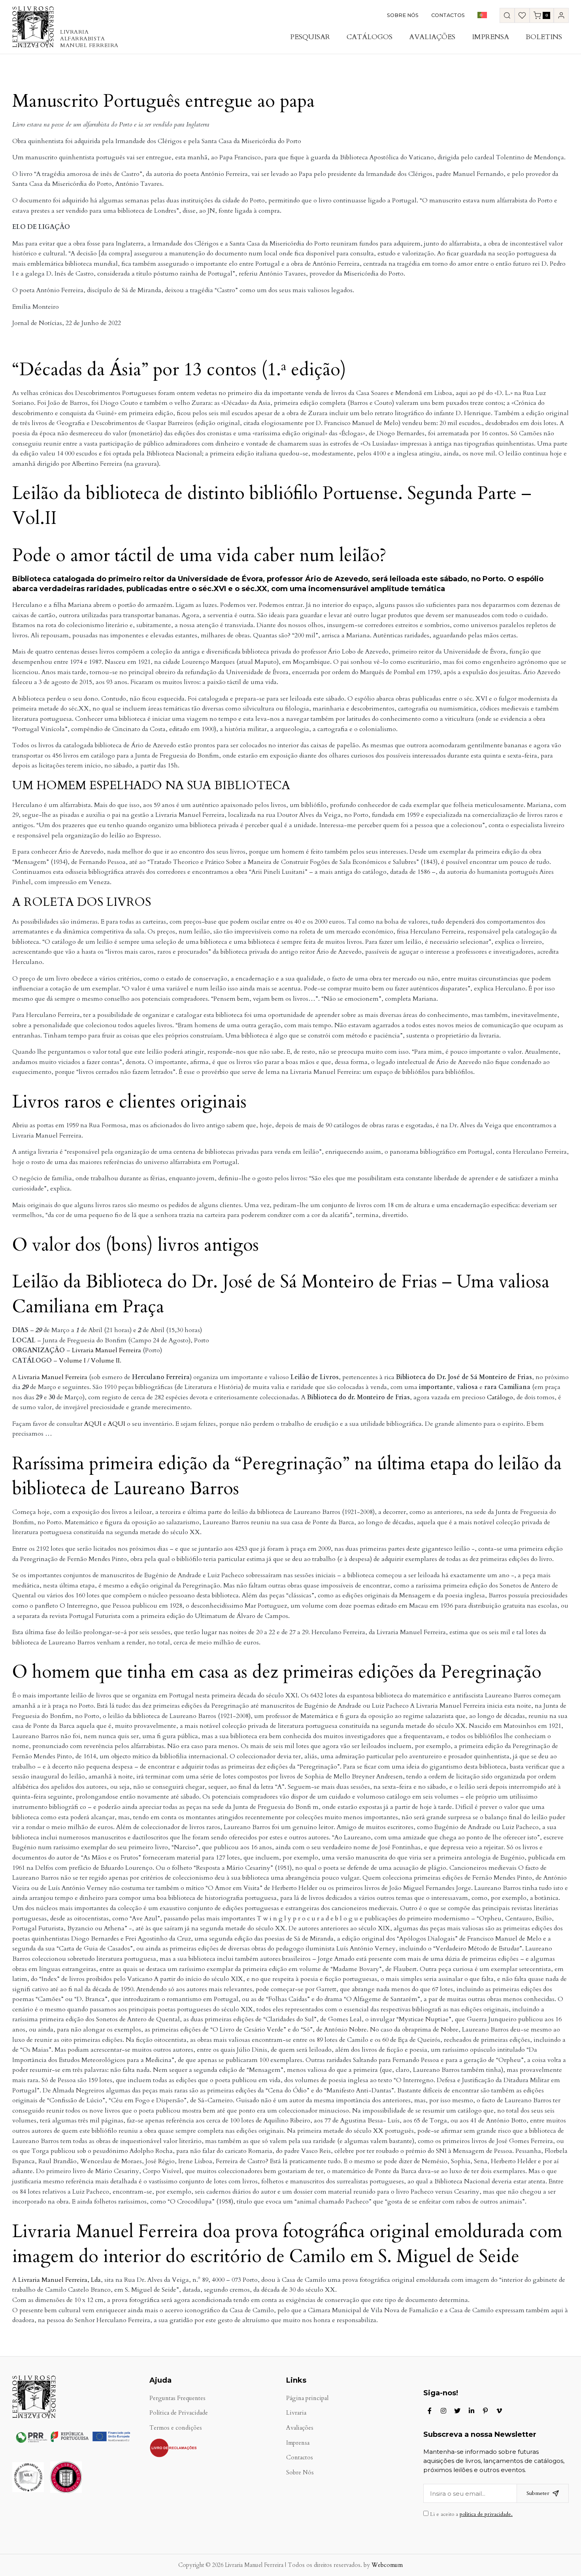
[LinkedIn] (472, 2411)
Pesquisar (310, 37)
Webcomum (387, 2565)
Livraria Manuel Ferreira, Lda (59, 2280)
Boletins (544, 37)
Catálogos (370, 37)
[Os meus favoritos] (522, 15)
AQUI (93, 1424)
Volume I (72, 1361)
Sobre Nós (403, 15)
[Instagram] (443, 2411)
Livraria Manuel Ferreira (107, 1350)
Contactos (448, 15)
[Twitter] (457, 2411)
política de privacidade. (486, 2514)
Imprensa (490, 37)
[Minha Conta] (561, 15)
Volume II (105, 1361)
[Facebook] (430, 2411)
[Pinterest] (485, 2411)
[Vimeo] (499, 2411)
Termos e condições (176, 2428)
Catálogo (500, 1397)
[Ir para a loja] (507, 15)
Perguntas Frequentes (177, 2398)
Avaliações (432, 37)
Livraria (296, 2413)
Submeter (538, 2493)
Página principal (307, 2398)
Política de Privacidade (179, 2413)
